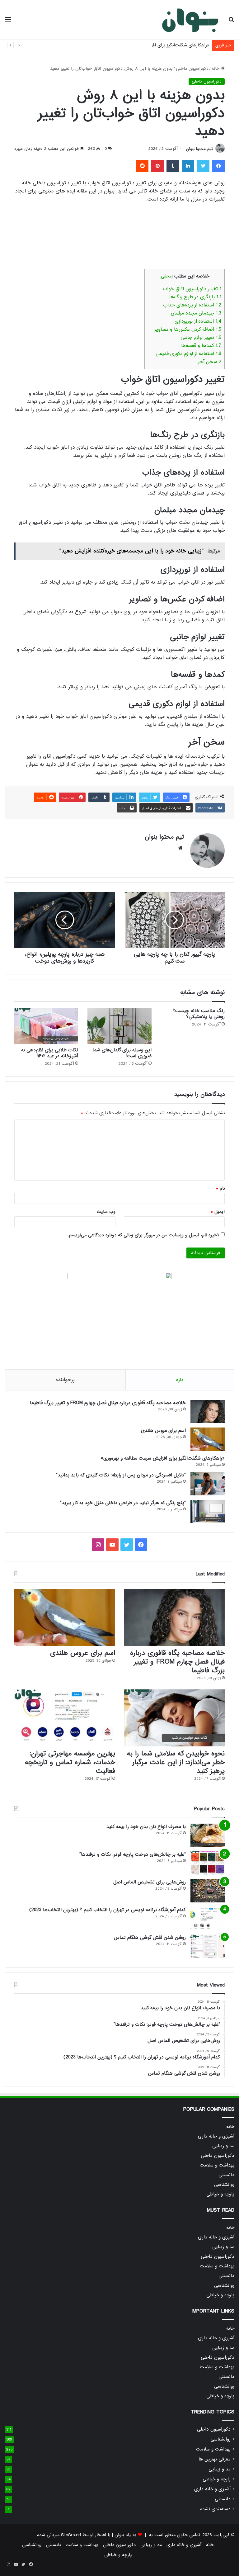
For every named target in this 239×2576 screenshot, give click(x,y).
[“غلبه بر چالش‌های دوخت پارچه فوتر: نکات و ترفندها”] (208, 1863)
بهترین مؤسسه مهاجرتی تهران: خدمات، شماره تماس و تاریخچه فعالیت (70, 1762)
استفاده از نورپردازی (198, 321)
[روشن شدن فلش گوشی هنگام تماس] (208, 1946)
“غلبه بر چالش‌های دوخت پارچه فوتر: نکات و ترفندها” (133, 1854)
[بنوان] (190, 20)
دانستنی (226, 2175)
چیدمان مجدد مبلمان (196, 313)
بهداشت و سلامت (217, 2165)
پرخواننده (65, 1380)
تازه (180, 1380)
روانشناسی (224, 2185)
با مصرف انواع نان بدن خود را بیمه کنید (146, 1827)
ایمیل (218, 1212)
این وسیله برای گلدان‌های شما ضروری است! (122, 1053)
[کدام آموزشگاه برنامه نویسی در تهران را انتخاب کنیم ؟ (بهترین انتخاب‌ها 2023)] (208, 1918)
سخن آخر (210, 362)
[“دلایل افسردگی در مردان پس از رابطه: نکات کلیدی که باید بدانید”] (208, 1484)
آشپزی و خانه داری (216, 2136)
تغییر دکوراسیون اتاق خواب (192, 289)
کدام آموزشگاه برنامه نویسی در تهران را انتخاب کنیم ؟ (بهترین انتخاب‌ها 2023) (108, 1910)
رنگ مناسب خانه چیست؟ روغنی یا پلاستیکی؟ (199, 1014)
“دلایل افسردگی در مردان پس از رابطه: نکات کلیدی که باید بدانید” (121, 1475)
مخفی (166, 276)
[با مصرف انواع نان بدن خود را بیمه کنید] (208, 1835)
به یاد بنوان (125, 2535)
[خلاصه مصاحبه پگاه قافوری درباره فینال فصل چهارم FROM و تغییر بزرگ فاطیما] (208, 1411)
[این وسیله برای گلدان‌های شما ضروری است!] (119, 1026)
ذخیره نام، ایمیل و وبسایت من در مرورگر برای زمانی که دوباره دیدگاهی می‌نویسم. (143, 1235)
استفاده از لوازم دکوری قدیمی (188, 354)
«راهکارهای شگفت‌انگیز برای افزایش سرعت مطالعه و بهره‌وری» (151, 45)
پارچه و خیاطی (220, 2194)
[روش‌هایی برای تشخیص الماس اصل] (208, 1891)
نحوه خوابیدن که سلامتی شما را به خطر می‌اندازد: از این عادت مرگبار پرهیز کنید (176, 1762)
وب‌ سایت (106, 1212)
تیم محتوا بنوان (199, 149)
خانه (216, 69)
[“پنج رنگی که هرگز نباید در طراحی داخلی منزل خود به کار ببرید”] (208, 1511)
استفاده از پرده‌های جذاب (192, 305)
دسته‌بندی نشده (215, 2509)
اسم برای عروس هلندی (163, 1431)
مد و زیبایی (223, 2146)
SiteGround (71, 2535)
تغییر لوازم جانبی (201, 338)
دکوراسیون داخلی (192, 69)
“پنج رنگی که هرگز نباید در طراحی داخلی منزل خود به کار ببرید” (123, 1503)
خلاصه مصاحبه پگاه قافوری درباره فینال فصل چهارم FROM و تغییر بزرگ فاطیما (108, 1403)
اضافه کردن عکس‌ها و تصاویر (188, 329)
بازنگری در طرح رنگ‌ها (195, 297)
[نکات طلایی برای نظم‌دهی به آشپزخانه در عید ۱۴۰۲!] (46, 1026)
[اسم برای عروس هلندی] (208, 1439)
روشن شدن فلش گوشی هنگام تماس (150, 1938)
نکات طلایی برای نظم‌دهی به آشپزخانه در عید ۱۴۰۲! (50, 1053)
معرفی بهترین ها (215, 2459)
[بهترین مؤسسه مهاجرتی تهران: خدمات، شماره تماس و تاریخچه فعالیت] (65, 1718)
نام (220, 1188)
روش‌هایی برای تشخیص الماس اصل (150, 1882)
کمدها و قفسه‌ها (201, 346)
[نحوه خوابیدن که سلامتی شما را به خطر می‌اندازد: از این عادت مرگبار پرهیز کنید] (174, 1718)
